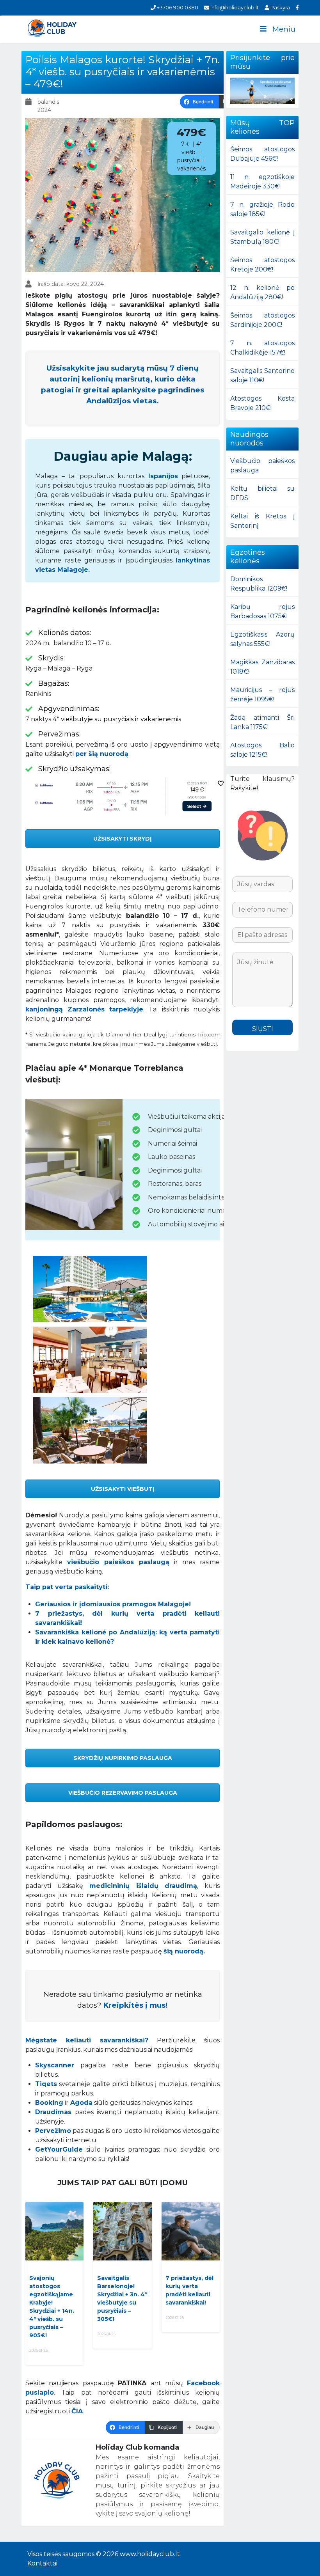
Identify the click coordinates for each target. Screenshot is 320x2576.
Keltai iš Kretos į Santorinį (262, 521)
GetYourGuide (59, 2149)
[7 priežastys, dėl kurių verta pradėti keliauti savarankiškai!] (191, 2231)
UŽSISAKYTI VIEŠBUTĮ (123, 1489)
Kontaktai (42, 2563)
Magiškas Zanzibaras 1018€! (262, 667)
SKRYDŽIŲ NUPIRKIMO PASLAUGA (123, 1758)
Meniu (284, 29)
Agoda (81, 2103)
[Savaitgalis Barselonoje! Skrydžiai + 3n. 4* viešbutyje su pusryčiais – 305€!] (122, 2231)
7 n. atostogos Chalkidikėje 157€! (262, 348)
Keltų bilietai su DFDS (262, 493)
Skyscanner (55, 2065)
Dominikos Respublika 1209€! (259, 584)
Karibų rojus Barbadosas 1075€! (262, 611)
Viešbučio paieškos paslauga (262, 466)
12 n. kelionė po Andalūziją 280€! (262, 292)
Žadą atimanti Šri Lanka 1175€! (262, 722)
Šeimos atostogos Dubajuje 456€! (262, 154)
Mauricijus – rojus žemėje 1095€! (262, 695)
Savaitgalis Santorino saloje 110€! (262, 375)
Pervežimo (53, 2131)
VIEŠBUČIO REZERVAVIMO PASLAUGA (123, 1793)
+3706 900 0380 (177, 7)
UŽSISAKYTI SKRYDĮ (123, 839)
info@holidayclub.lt (234, 7)
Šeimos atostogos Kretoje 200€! (262, 265)
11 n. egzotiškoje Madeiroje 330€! (262, 182)
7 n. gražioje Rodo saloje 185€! (262, 209)
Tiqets (46, 2084)
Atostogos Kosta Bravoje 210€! (262, 403)
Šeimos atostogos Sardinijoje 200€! (262, 320)
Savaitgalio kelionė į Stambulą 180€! (262, 237)
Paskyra (279, 7)
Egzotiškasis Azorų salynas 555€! (262, 639)
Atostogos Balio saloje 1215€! (262, 750)
